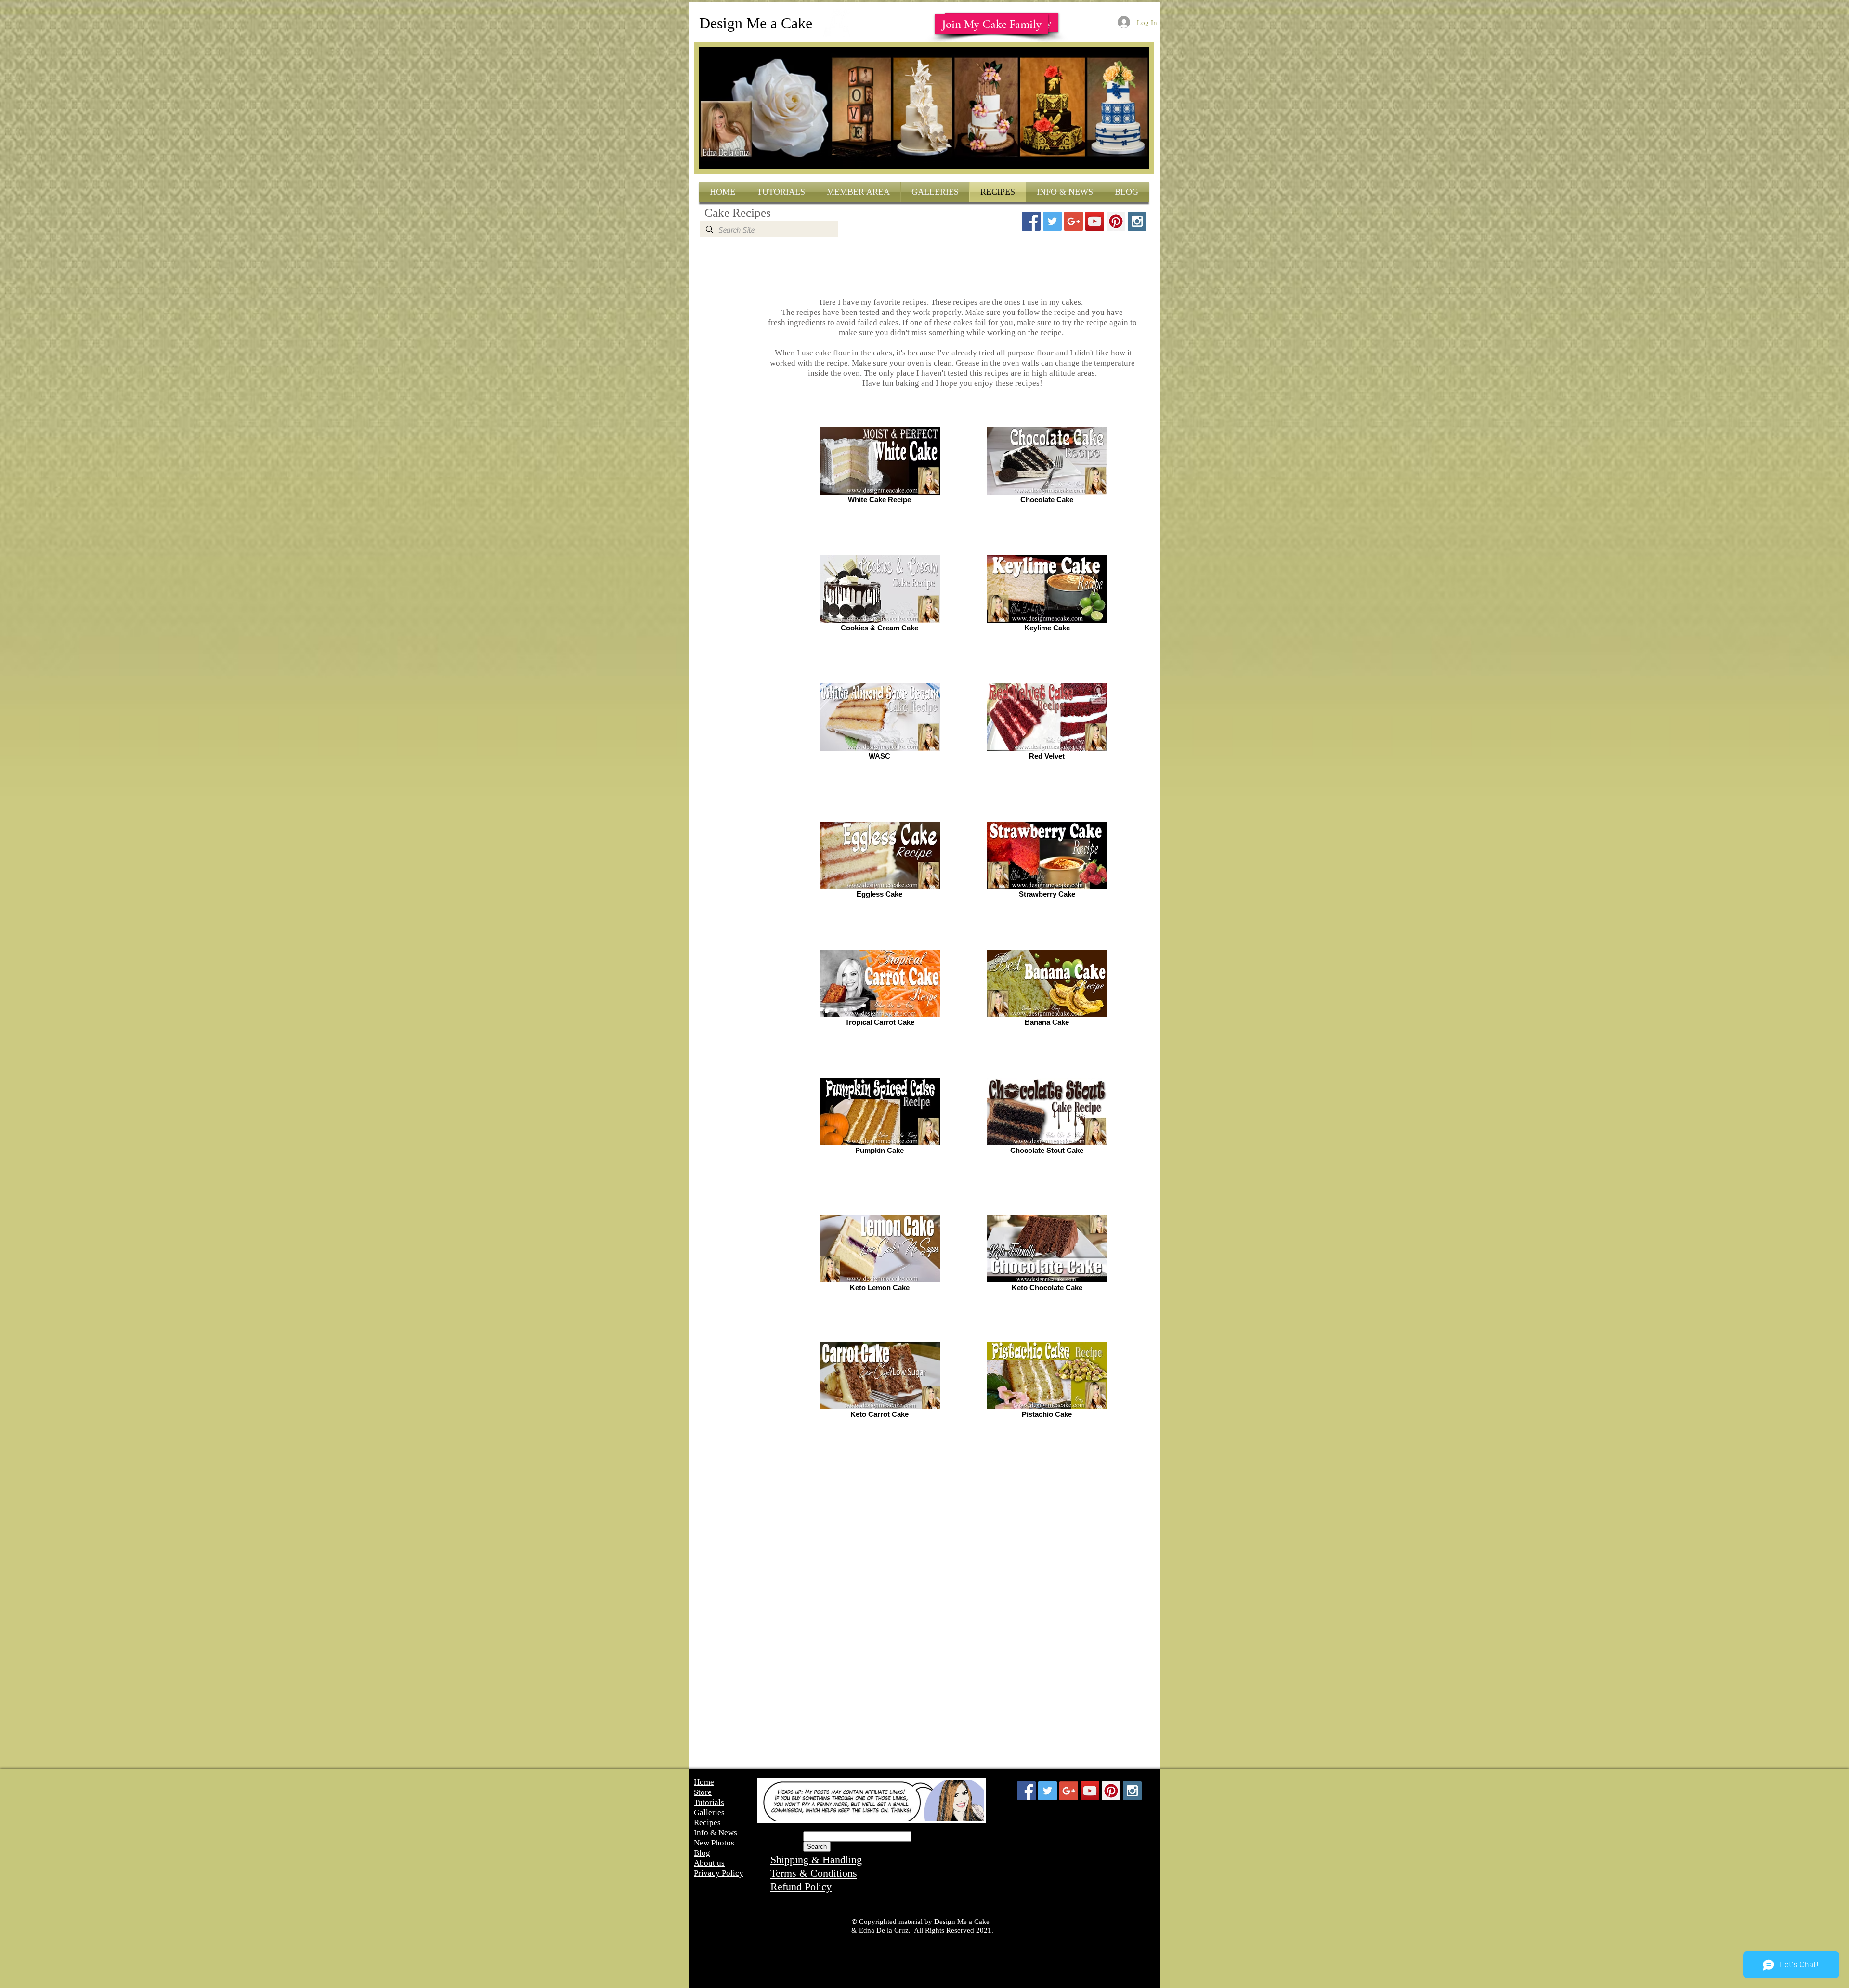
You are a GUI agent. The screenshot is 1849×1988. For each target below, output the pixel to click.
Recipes (707, 1823)
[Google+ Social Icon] (1074, 221)
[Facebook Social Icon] (1031, 221)
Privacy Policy (719, 1873)
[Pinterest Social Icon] (1116, 221)
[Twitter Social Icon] (1052, 221)
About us (709, 1863)
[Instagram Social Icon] (1137, 221)
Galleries (709, 1812)
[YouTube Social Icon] (1095, 221)
